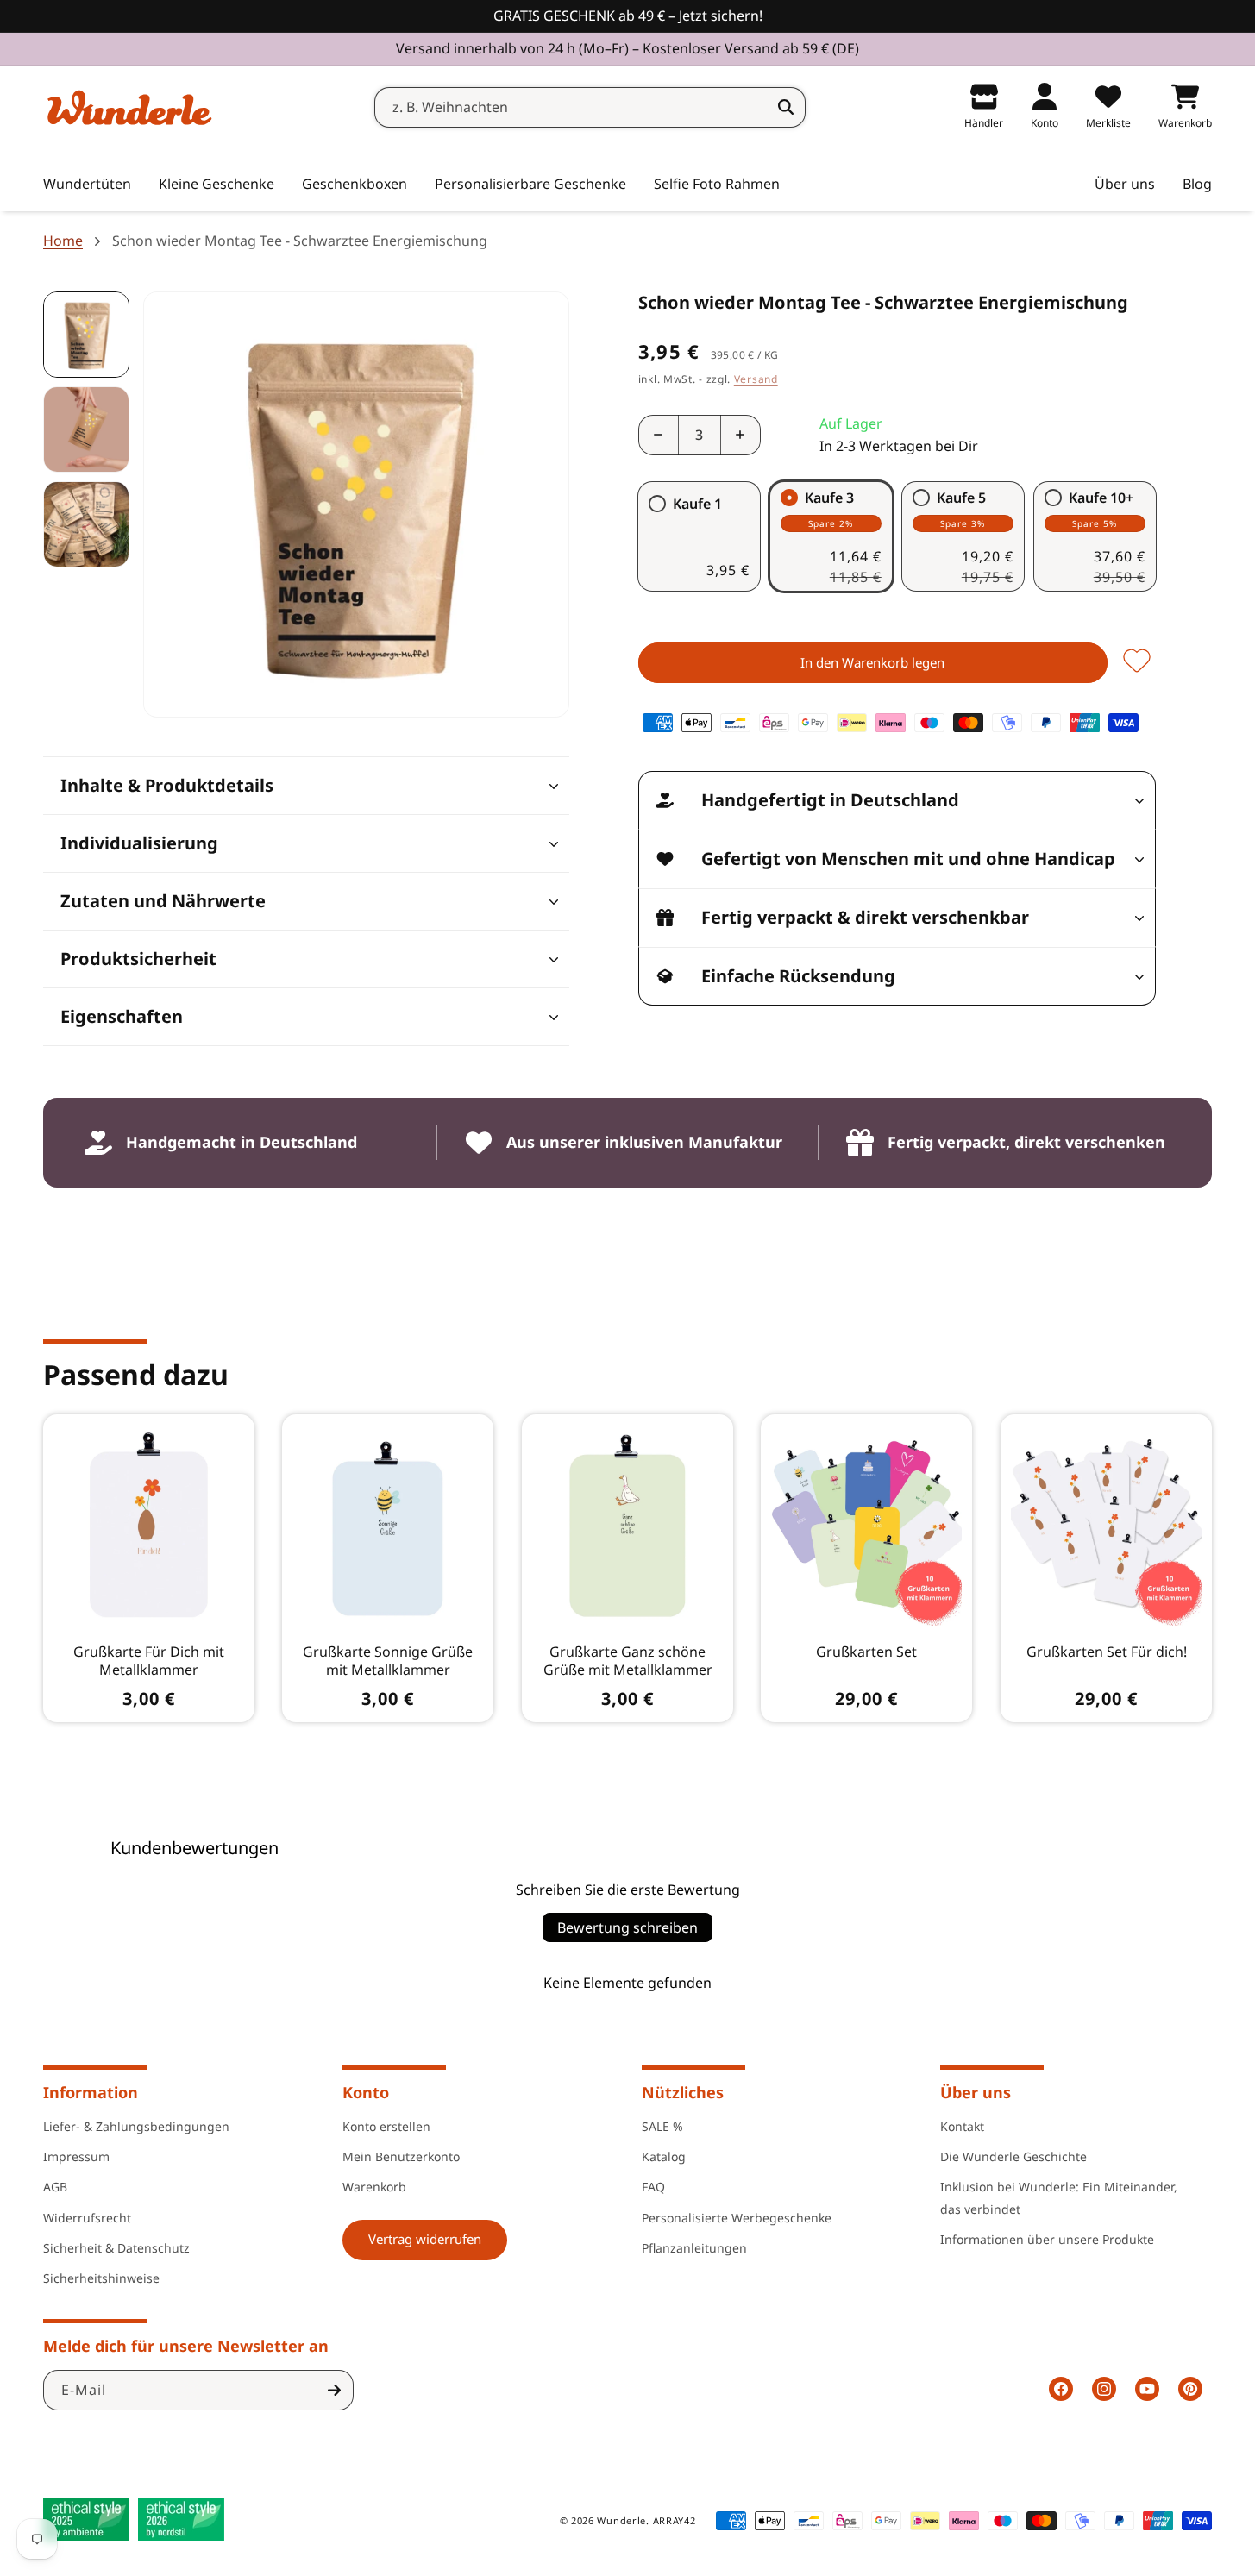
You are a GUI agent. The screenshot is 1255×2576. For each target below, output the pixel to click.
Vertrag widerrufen (425, 2239)
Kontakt (962, 2126)
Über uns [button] (976, 2092)
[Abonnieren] (334, 2390)
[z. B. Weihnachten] (786, 107)
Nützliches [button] (683, 2092)
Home (63, 241)
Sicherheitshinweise (101, 2278)
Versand (756, 379)
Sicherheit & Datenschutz (116, 2248)
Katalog (664, 2156)
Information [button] (91, 2092)
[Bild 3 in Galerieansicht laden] (86, 524)
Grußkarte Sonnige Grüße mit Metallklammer (388, 1661)
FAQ (653, 2187)
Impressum (76, 2156)
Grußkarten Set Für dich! (1106, 1652)
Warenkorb (374, 2187)
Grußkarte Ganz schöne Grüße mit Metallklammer (627, 1661)
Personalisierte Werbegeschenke (737, 2218)
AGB (55, 2187)
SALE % (662, 2126)
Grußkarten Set (866, 1652)
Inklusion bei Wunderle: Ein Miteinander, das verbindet (1059, 2197)
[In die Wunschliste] (1137, 662)
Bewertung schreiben (627, 1927)
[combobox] (590, 107)
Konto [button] (366, 2092)
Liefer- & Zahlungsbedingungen (136, 2126)
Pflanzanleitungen (694, 2248)
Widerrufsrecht (87, 2218)
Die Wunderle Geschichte (1013, 2156)
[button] (216, 185)
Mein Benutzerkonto (401, 2156)
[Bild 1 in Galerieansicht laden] (86, 335)
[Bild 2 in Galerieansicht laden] (86, 429)
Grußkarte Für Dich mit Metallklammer (149, 1661)
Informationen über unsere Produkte (1047, 2239)
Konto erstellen (386, 2126)
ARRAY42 (675, 2520)
